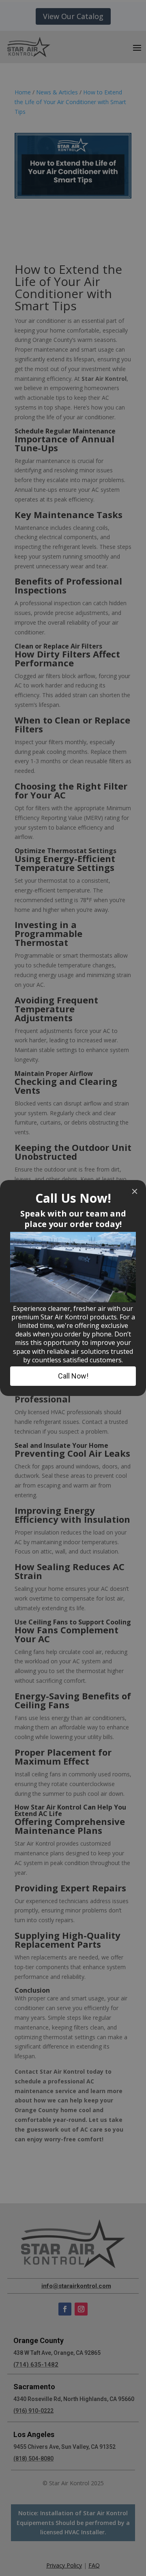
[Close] (135, 1191)
